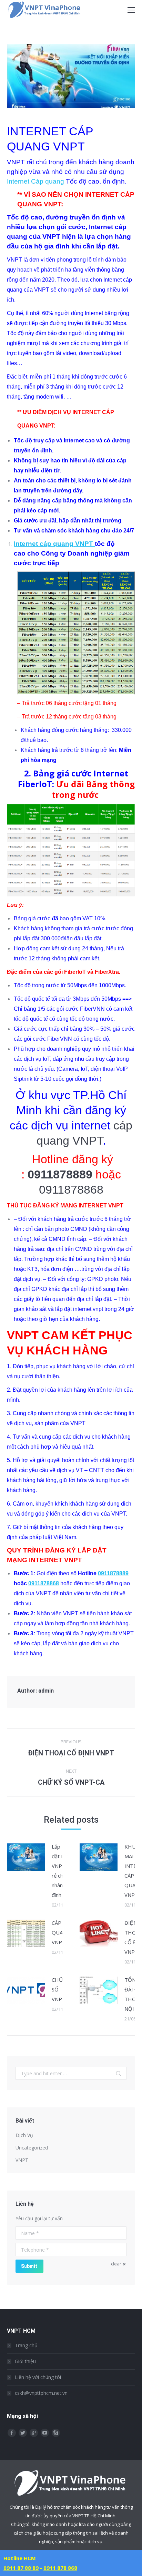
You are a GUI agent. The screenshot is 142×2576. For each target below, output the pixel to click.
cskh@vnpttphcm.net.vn (41, 2393)
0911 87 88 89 (21, 2568)
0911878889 (113, 1573)
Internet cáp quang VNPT (54, 544)
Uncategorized (32, 2148)
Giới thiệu (25, 2361)
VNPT (22, 2160)
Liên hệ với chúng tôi (38, 2377)
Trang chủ (26, 2345)
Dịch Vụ (24, 2135)
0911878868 (71, 1189)
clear (116, 2264)
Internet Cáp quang (35, 181)
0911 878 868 (60, 2568)
